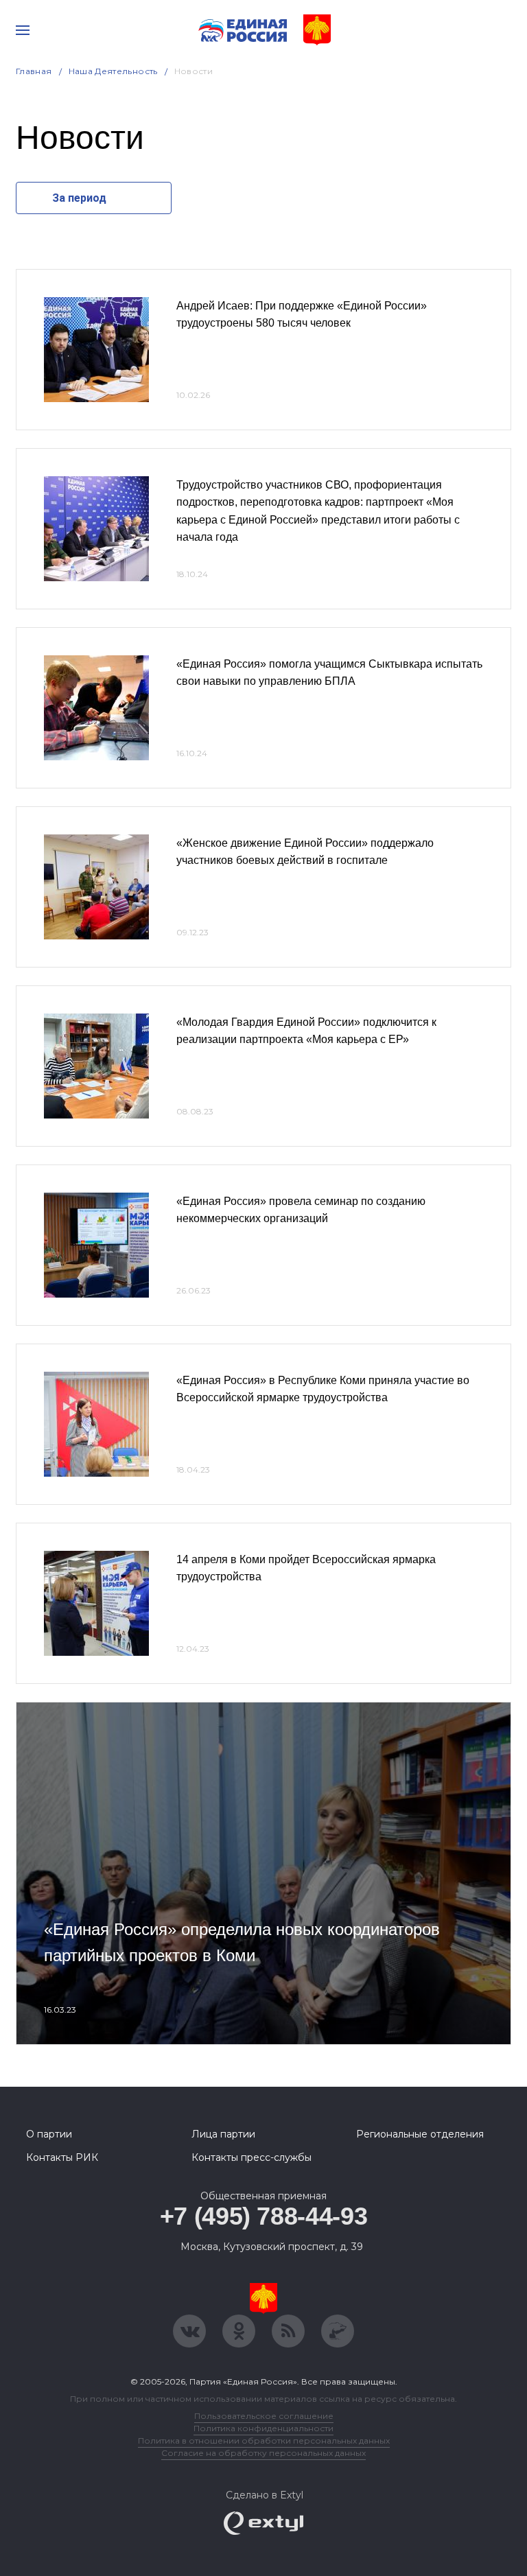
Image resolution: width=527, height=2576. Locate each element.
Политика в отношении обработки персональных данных (264, 2440)
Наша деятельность (113, 71)
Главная (34, 71)
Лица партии (223, 2134)
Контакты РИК (62, 2157)
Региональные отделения (420, 2134)
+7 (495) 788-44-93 (264, 2216)
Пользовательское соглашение (264, 2416)
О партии (49, 2134)
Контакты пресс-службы (251, 2157)
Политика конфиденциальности (263, 2428)
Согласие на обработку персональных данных (263, 2453)
